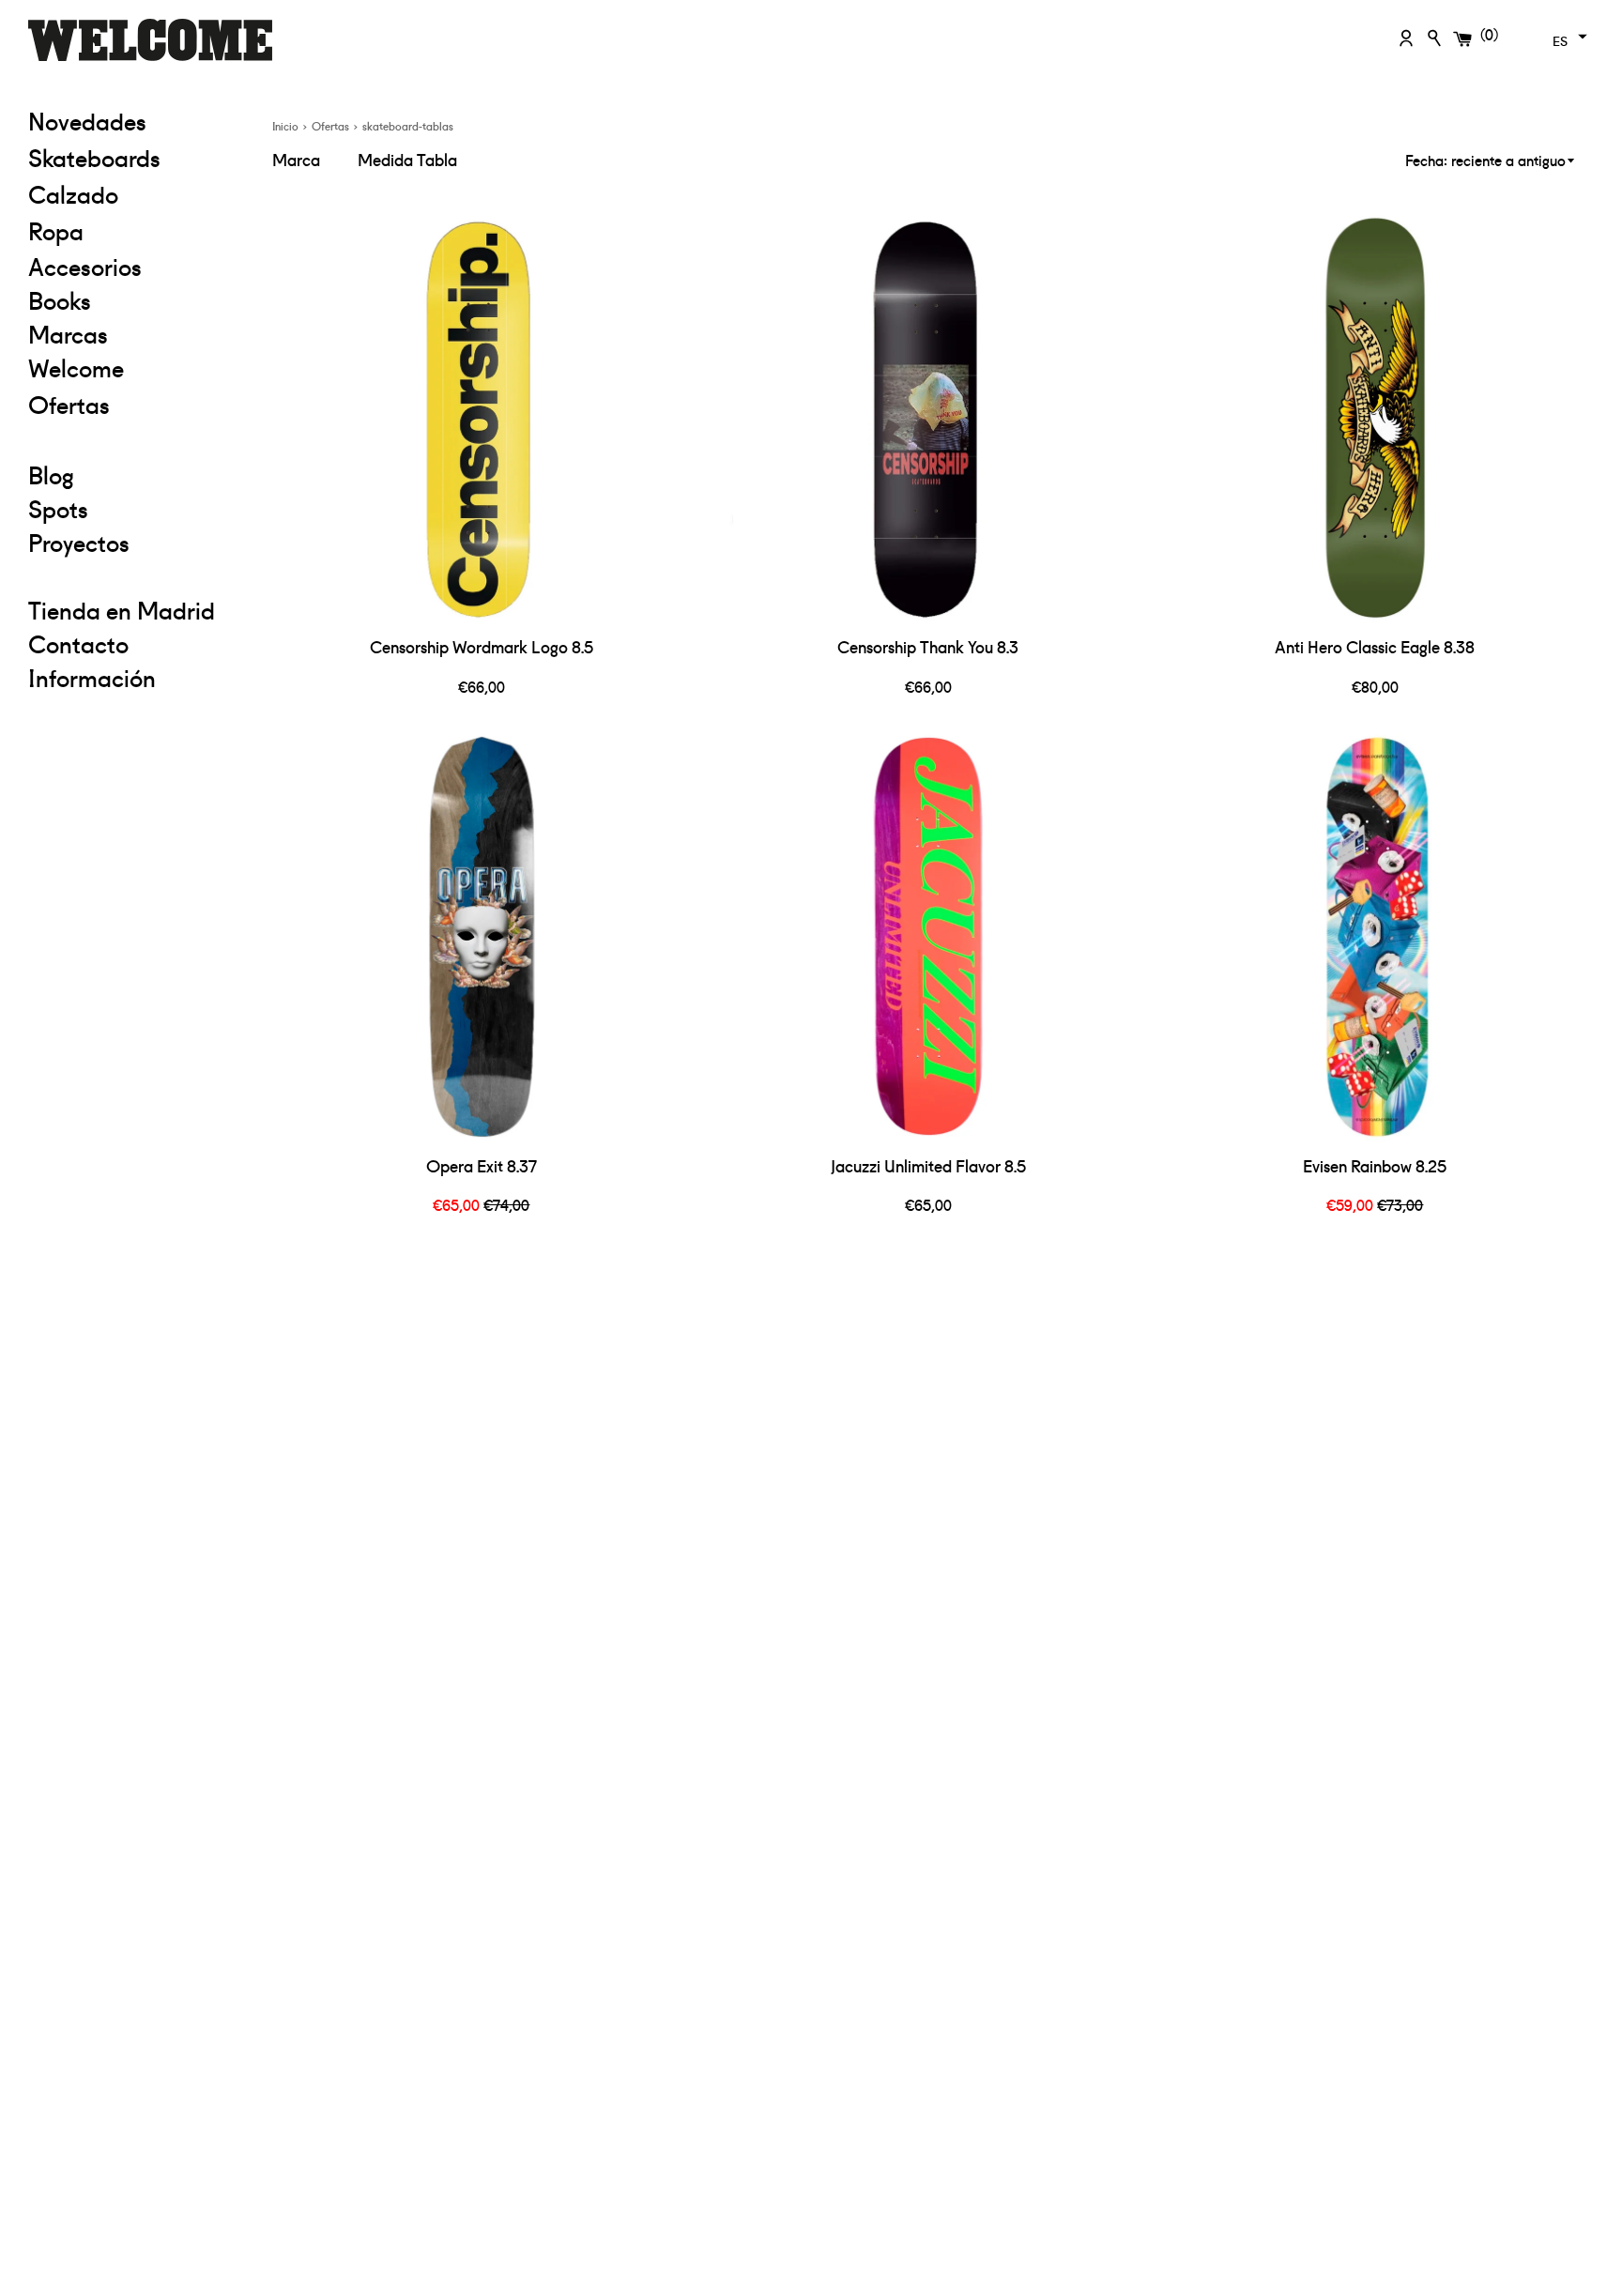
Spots (58, 508)
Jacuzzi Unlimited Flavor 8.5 (928, 1165)
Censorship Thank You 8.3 (928, 646)
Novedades (87, 120)
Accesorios (85, 266)
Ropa (136, 230)
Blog (51, 474)
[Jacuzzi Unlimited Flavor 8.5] (928, 936)
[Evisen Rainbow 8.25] (1375, 936)
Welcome (76, 367)
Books (60, 299)
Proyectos (79, 542)
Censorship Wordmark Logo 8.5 (482, 646)
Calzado (73, 193)
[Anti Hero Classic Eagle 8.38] (1375, 417)
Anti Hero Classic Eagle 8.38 (1375, 646)
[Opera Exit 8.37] (482, 936)
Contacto (78, 643)
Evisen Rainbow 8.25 (1375, 1165)
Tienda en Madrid (122, 609)
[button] (1568, 37)
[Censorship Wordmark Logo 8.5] (482, 417)
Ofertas (136, 403)
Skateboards (136, 156)
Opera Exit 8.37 (482, 1165)
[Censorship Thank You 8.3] (928, 417)
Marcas (68, 333)
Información (92, 677)
